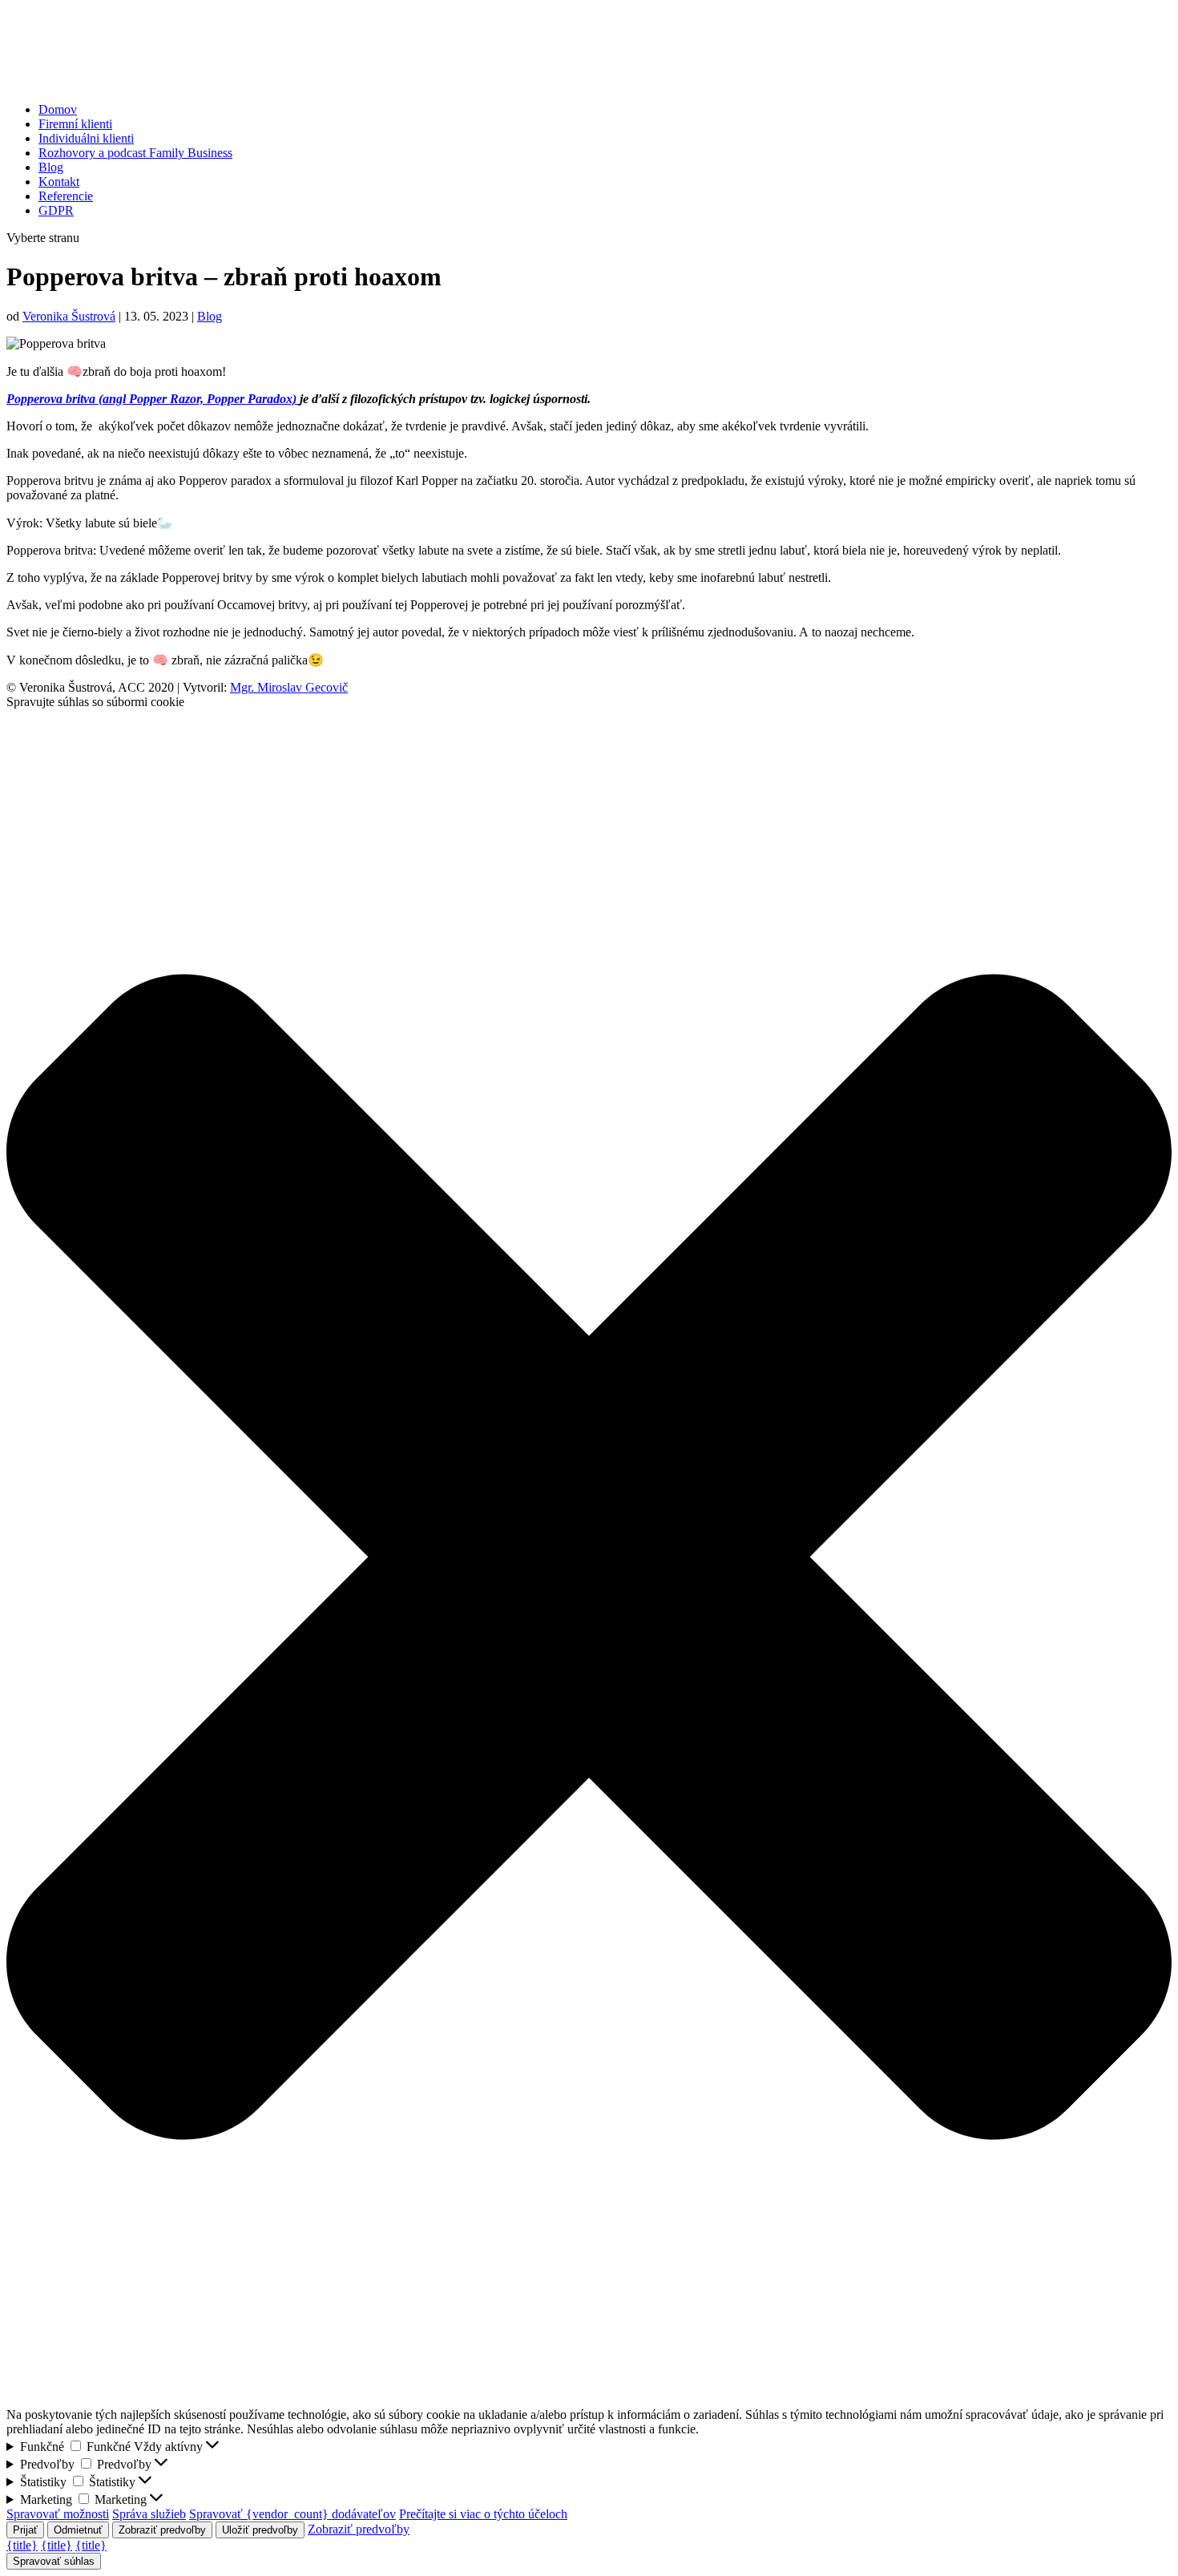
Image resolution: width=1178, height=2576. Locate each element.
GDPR (56, 210)
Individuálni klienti (86, 138)
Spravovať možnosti (58, 2514)
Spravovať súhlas (54, 2561)
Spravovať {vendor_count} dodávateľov (292, 2514)
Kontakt (59, 182)
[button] (589, 1559)
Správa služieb (149, 2514)
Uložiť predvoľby (260, 2530)
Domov (58, 109)
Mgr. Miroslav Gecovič (289, 687)
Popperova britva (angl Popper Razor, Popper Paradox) (153, 399)
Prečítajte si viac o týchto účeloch (483, 2514)
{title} (22, 2545)
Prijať (25, 2530)
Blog (51, 167)
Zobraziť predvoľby (162, 2530)
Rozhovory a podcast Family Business (135, 153)
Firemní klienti (75, 124)
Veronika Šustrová (69, 316)
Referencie (66, 196)
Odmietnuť (78, 2530)
